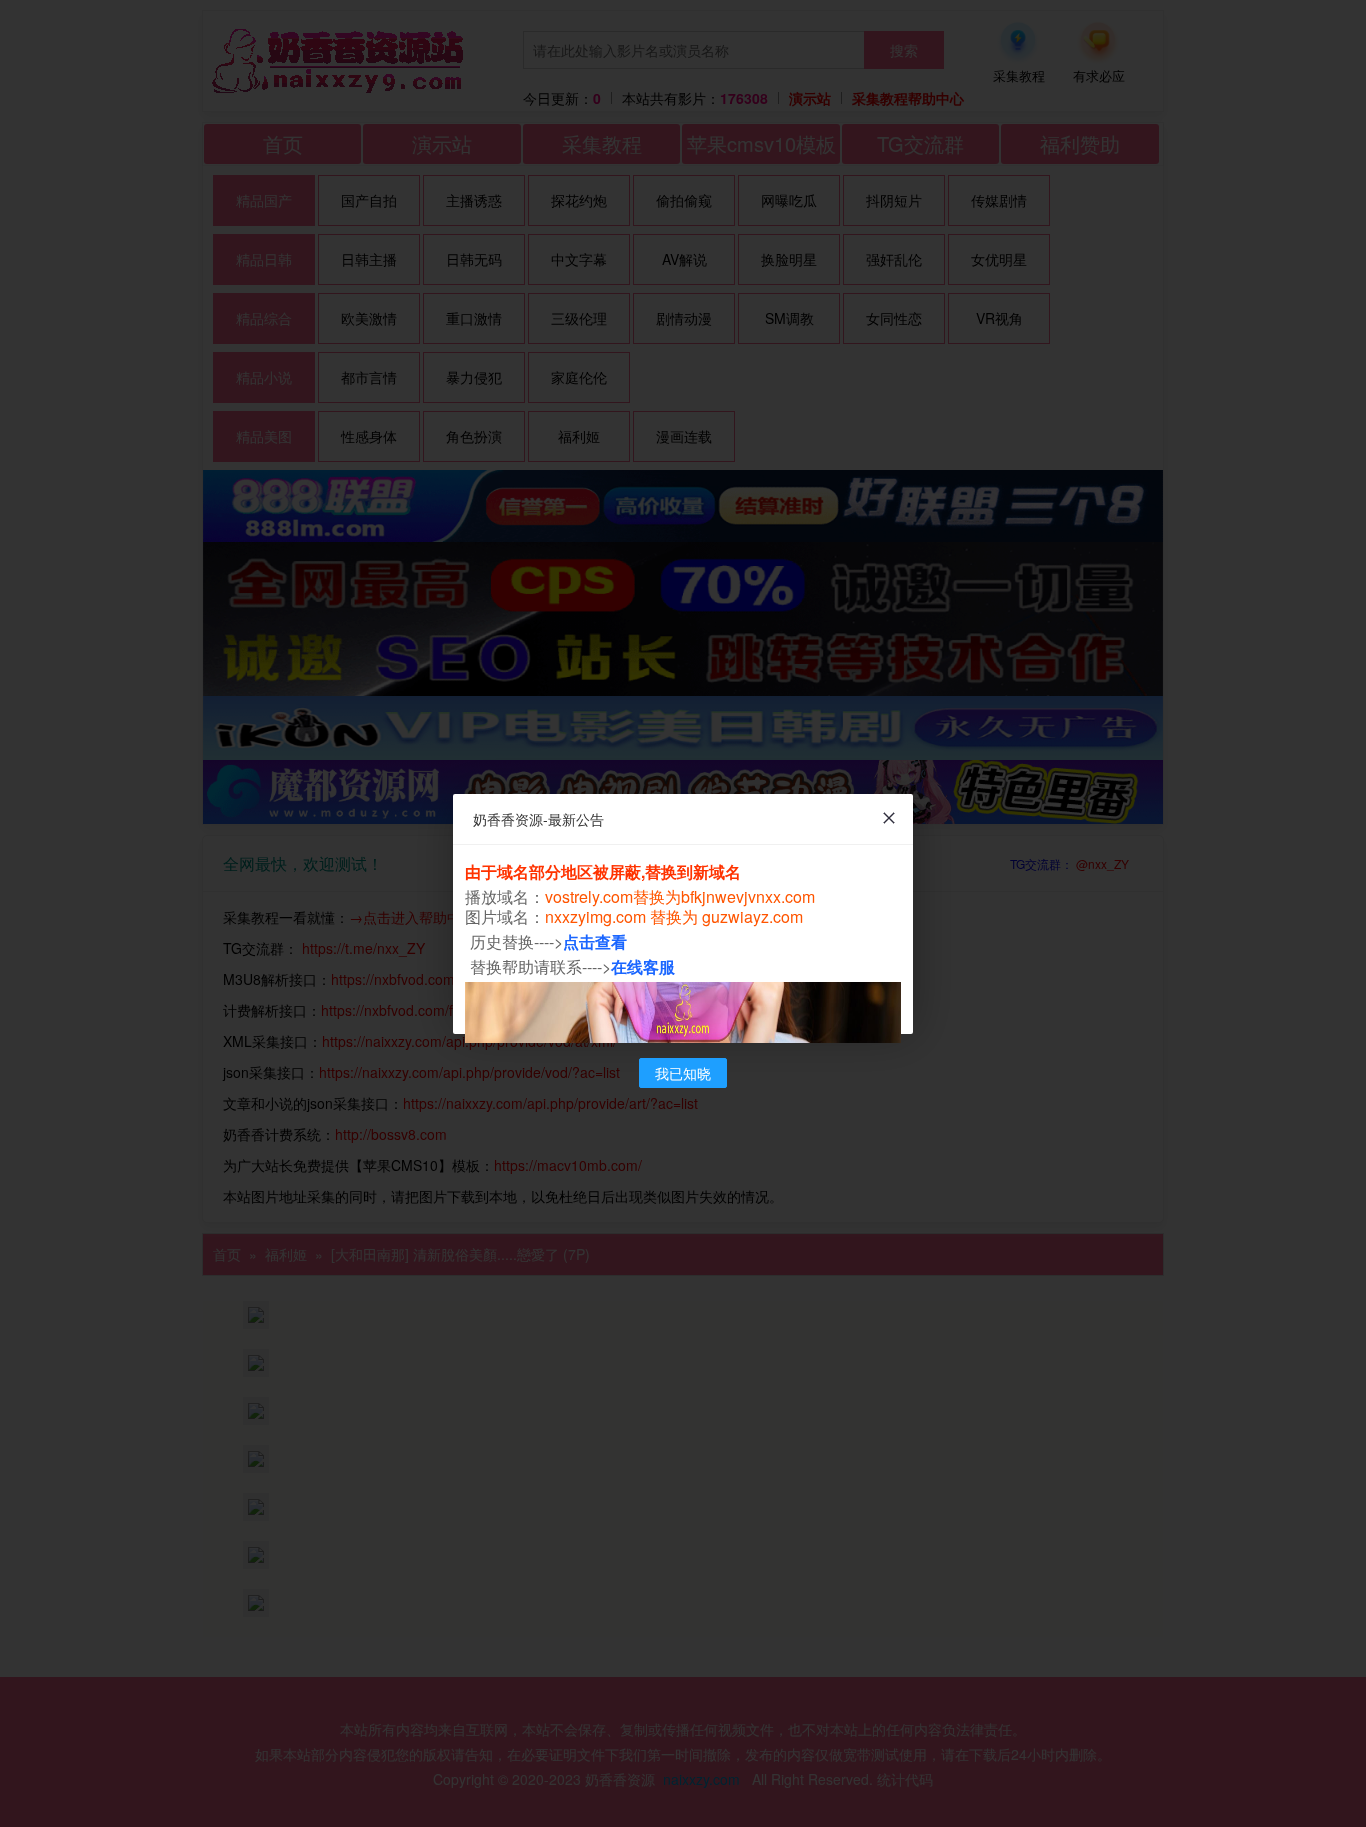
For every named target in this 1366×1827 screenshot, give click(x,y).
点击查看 (595, 941)
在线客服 (643, 966)
